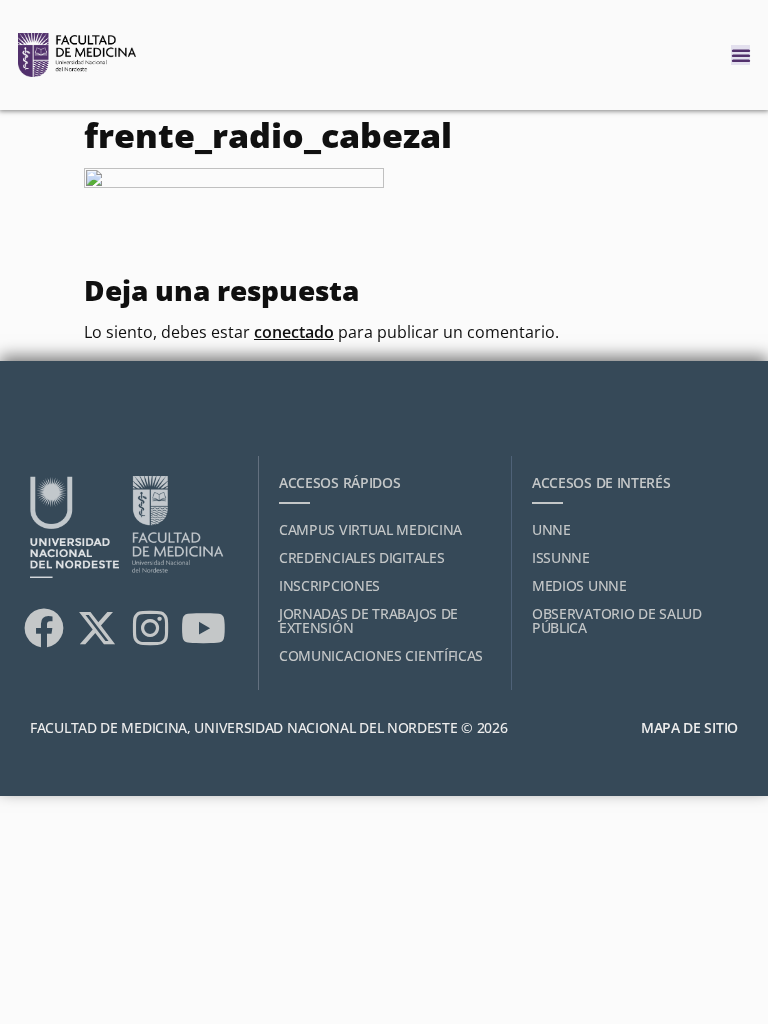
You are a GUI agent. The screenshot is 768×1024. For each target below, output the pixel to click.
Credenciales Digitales (361, 557)
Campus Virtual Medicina (370, 529)
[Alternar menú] (741, 55)
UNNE (551, 529)
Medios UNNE (579, 585)
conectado (294, 332)
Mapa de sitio (689, 727)
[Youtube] (203, 628)
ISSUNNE (561, 557)
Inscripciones (329, 585)
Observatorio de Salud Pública (617, 620)
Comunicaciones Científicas (381, 655)
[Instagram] (150, 628)
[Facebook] (44, 628)
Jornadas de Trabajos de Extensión (368, 620)
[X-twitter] (97, 628)
